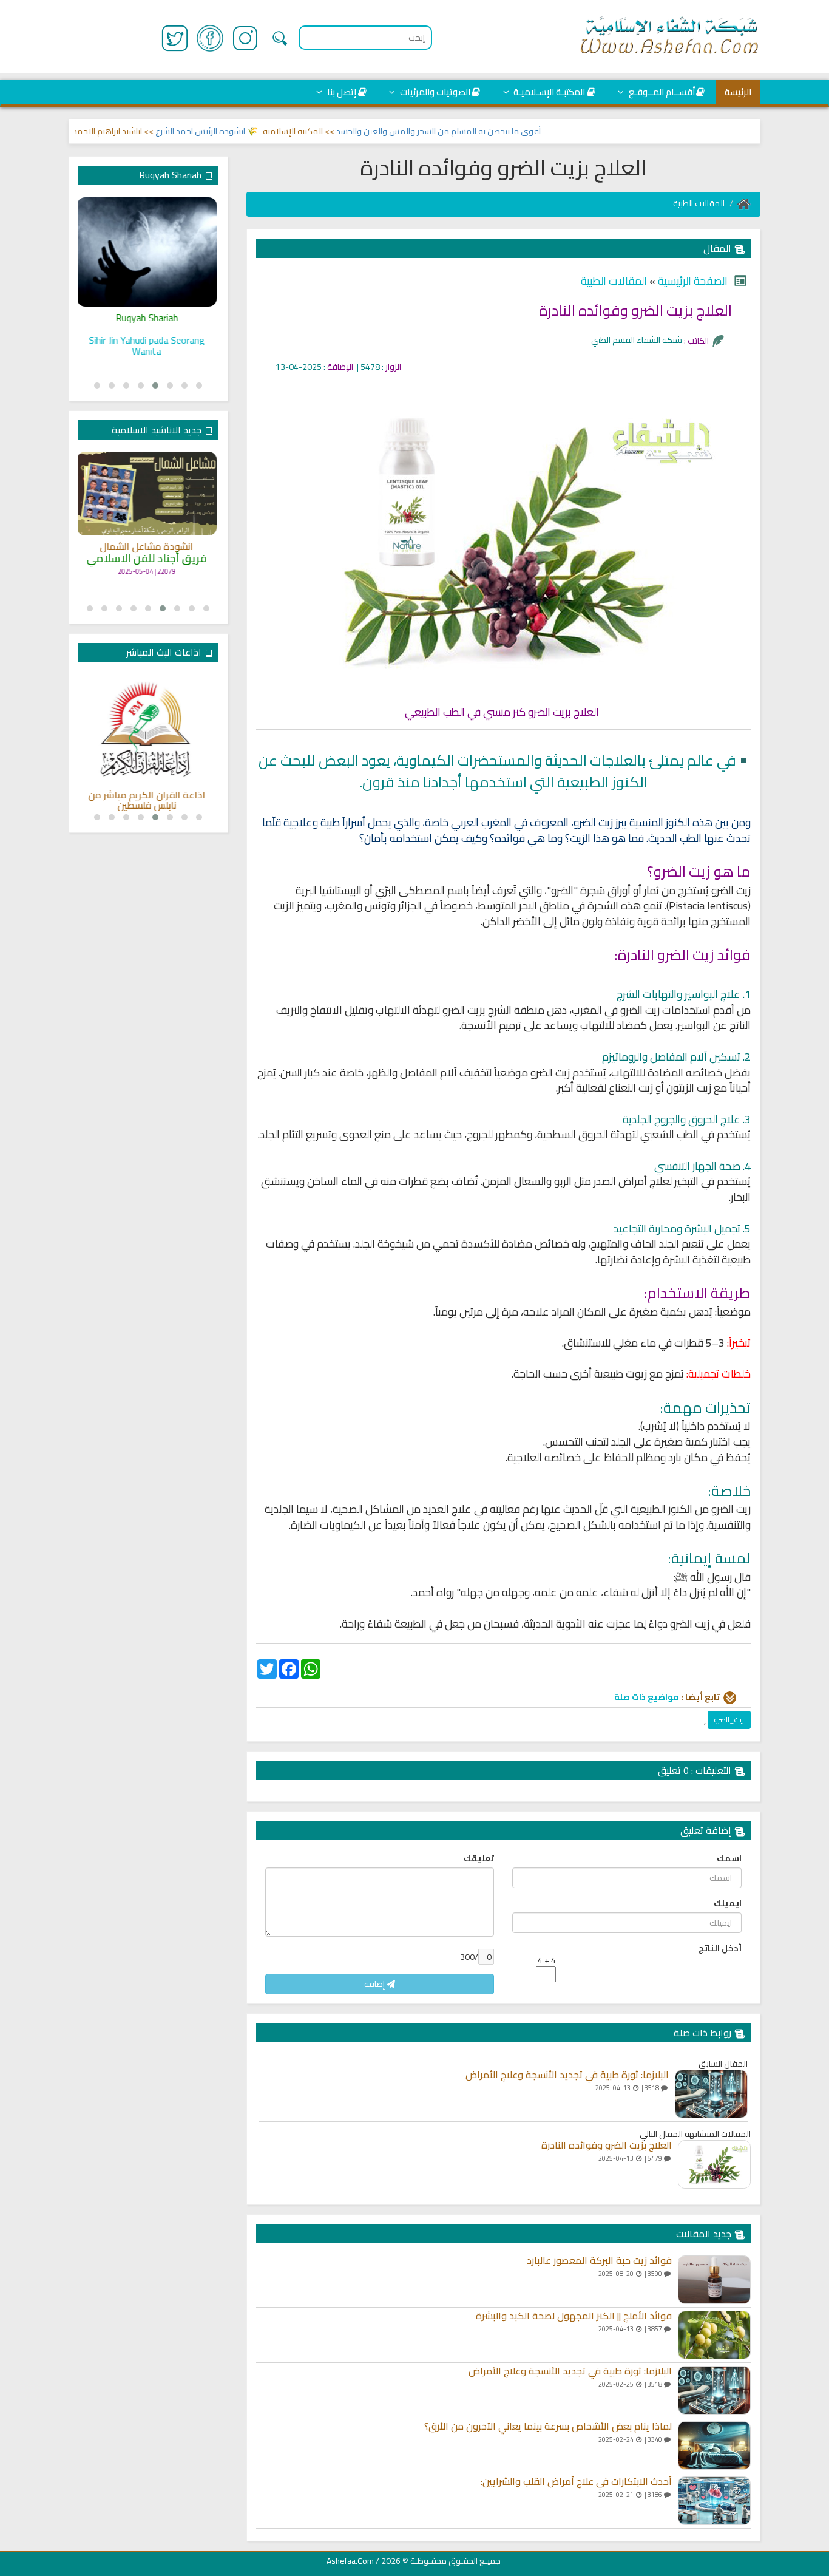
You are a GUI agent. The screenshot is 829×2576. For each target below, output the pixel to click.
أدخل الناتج (720, 1948)
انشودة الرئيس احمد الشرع (234, 131)
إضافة (375, 1984)
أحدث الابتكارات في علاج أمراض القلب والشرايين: (576, 2482)
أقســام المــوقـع (661, 92)
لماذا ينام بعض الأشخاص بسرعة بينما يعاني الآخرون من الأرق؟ (548, 2427)
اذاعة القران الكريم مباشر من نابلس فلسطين (148, 800)
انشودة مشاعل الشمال (148, 547)
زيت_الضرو (729, 1720)
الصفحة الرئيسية (692, 281)
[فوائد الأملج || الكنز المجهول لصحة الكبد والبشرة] (714, 2335)
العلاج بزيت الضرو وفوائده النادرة (607, 2146)
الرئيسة (738, 92)
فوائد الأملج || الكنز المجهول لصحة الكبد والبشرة (574, 2316)
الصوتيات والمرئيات (434, 92)
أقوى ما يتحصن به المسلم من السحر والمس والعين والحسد (472, 131)
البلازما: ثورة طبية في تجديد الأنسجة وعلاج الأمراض (567, 2075)
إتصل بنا (341, 92)
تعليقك (479, 1858)
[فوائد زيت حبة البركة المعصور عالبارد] (714, 2280)
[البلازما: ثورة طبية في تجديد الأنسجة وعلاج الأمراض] (711, 2094)
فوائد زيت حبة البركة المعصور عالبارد (599, 2261)
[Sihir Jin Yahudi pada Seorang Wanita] (148, 252)
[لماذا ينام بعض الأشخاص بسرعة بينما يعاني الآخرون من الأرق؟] (714, 2445)
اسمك (729, 1858)
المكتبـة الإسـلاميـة (548, 92)
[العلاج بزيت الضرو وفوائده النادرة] (714, 2164)
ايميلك (728, 1903)
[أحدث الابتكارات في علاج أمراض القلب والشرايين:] (714, 2501)
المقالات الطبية (699, 203)
